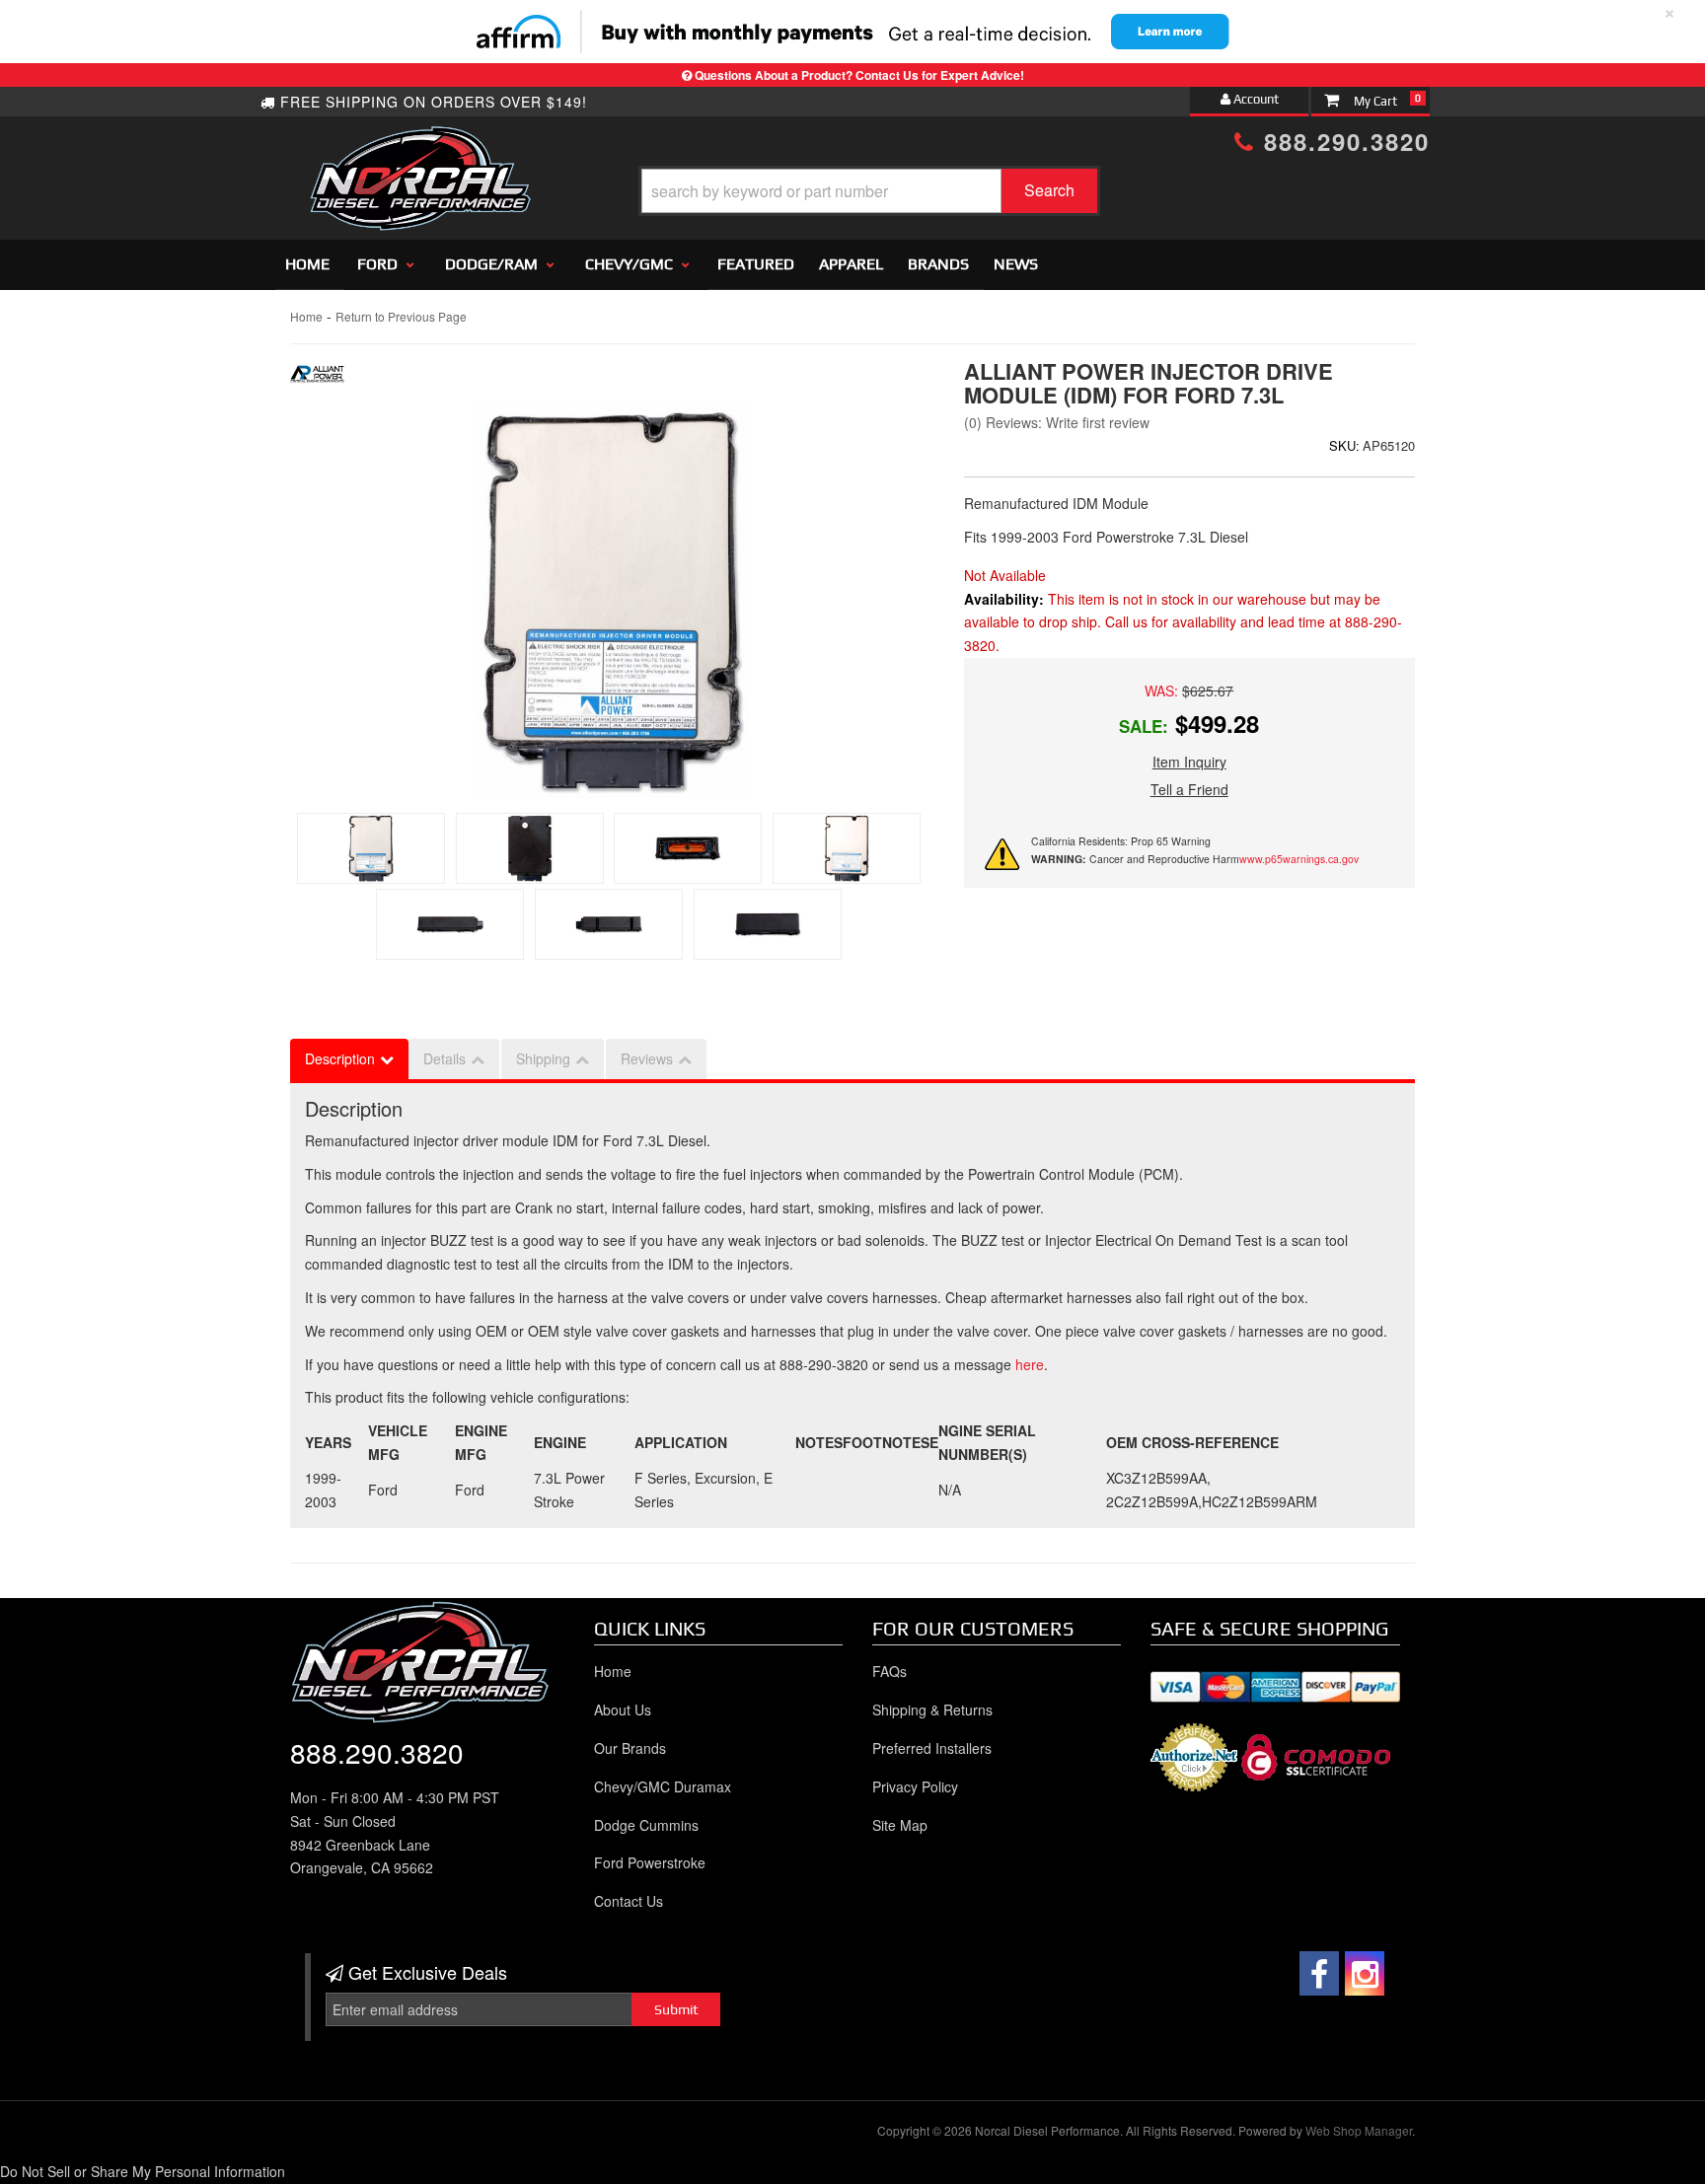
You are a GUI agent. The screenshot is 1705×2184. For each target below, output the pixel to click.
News (1016, 264)
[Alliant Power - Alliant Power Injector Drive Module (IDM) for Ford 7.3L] (317, 379)
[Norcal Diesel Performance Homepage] (420, 143)
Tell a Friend (1189, 789)
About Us (623, 1710)
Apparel (851, 264)
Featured (756, 264)
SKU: (1344, 445)
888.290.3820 (1342, 141)
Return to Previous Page (401, 316)
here (1030, 1364)
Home (307, 264)
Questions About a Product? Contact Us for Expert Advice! (859, 75)
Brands (938, 264)
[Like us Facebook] (1319, 1973)
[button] (869, 191)
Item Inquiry (1189, 762)
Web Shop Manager (1359, 2130)
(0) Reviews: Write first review (1057, 422)
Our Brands (630, 1748)
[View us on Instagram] (1365, 1973)
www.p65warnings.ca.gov (1299, 859)
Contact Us (629, 1901)
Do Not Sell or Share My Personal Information (143, 2171)
